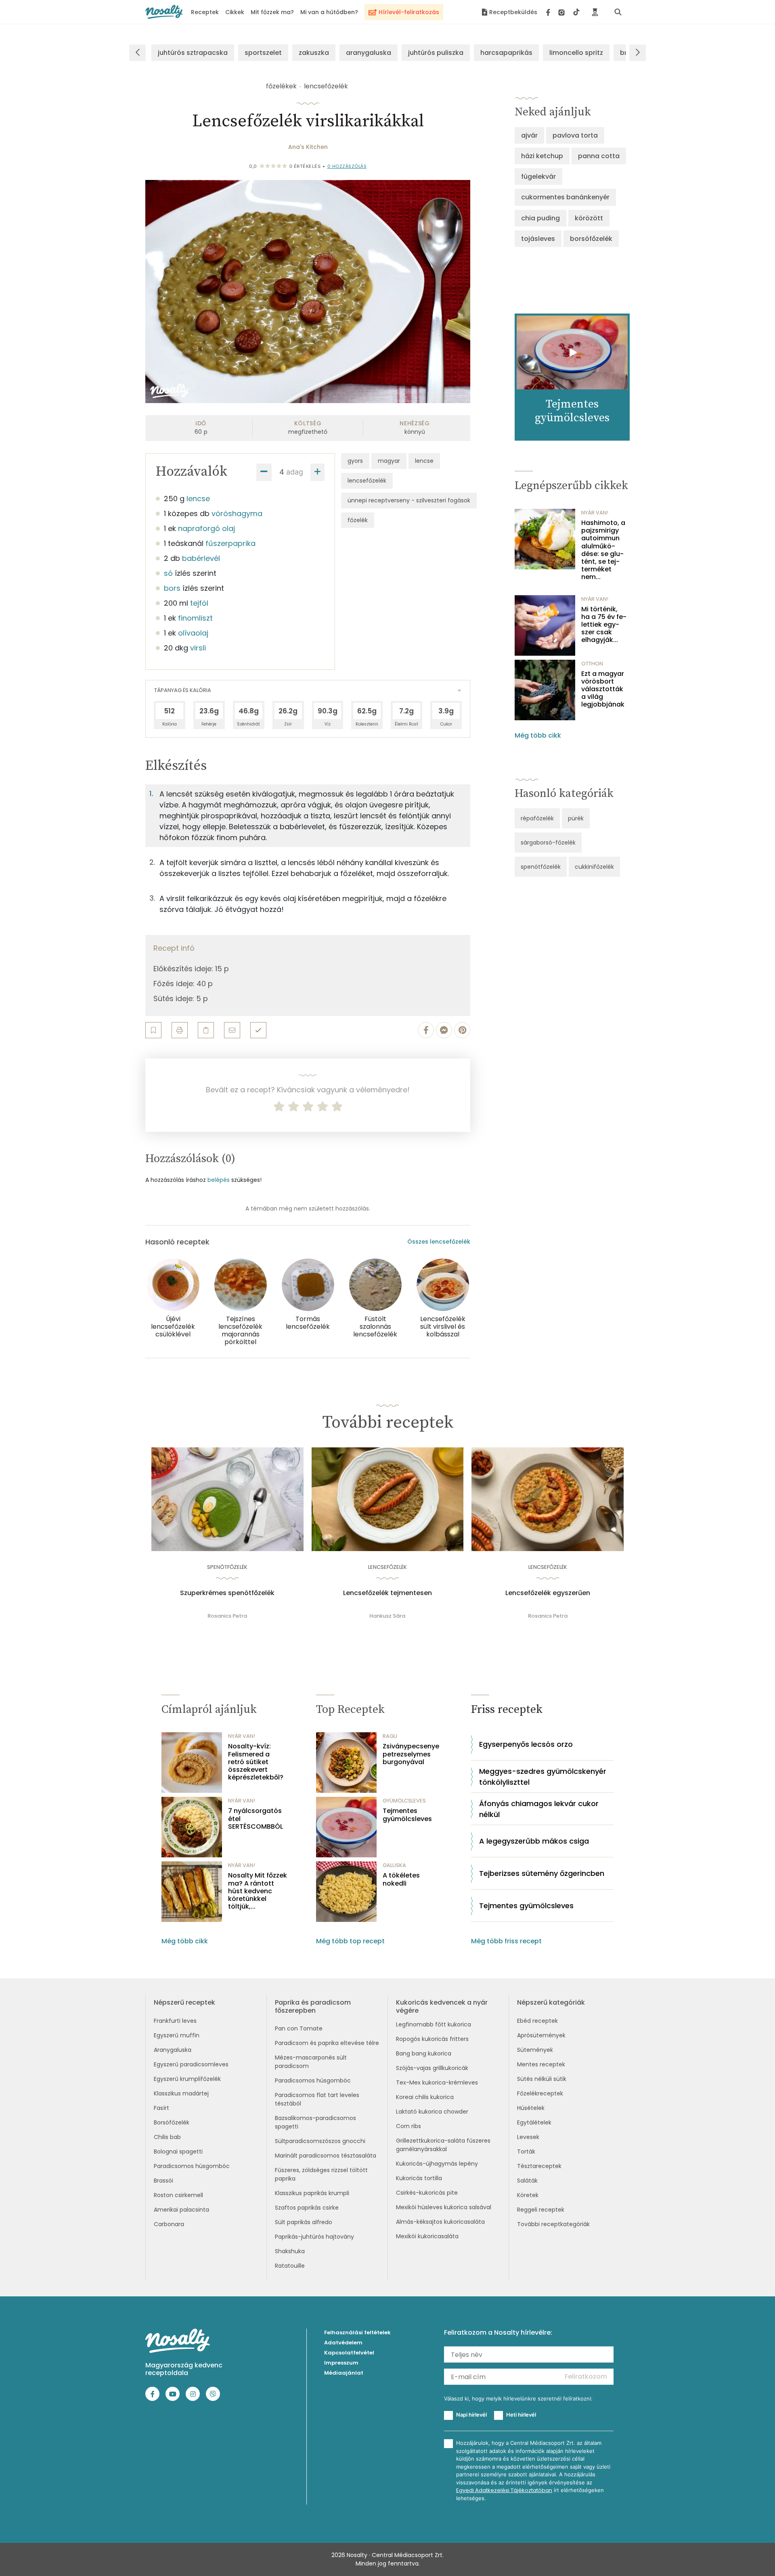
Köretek (528, 2195)
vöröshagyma (237, 513)
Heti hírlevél (521, 2415)
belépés (219, 1180)
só (168, 573)
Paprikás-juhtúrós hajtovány (314, 2237)
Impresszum (341, 2363)
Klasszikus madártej (181, 2093)
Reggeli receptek (541, 2210)
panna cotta (599, 156)
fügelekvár (538, 177)
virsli (198, 648)
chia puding (540, 218)
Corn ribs (408, 2126)
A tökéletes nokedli (401, 1879)
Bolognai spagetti (178, 2152)
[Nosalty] (164, 12)
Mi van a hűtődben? (329, 12)
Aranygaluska (173, 2050)
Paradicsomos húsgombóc (192, 2166)
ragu (390, 1736)
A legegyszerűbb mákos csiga (534, 1841)
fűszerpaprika (230, 543)
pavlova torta (575, 135)
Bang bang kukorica (424, 2053)
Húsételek (531, 2108)
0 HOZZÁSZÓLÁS (347, 166)
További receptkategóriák (553, 2224)
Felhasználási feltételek (357, 2332)
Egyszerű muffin (177, 2035)
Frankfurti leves (175, 2021)
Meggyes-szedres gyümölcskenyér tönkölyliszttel (543, 1777)
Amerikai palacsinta (181, 2210)
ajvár (529, 135)
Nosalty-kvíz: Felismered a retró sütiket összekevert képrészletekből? (256, 1762)
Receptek (205, 12)
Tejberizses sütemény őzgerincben (542, 1873)
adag (295, 472)
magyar (389, 461)
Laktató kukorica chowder (432, 2112)
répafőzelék (537, 818)
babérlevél (201, 558)
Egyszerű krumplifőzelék (187, 2079)
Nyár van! (595, 513)
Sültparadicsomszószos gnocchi (320, 2141)
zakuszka (314, 53)
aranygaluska (369, 53)
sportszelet (263, 53)
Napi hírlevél (471, 2415)
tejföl (199, 603)
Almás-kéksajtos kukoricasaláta (440, 2222)
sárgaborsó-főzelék (548, 843)
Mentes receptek (541, 2064)
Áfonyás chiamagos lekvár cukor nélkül (539, 1809)
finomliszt (195, 618)
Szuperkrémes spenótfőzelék (227, 1593)
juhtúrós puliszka (436, 53)
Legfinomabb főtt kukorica (434, 2024)
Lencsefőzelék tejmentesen (387, 1593)
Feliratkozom (586, 2376)
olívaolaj (193, 633)
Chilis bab (167, 2137)
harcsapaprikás (506, 53)
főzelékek (281, 86)
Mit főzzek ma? (272, 12)
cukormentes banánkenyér (565, 197)
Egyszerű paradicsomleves (191, 2064)
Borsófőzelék (172, 2122)
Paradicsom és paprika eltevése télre (327, 2043)
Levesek (528, 2137)
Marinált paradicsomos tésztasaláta (326, 2156)
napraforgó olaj (206, 528)
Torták (526, 2152)
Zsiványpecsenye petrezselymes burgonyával (411, 1754)
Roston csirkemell (178, 2195)
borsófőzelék (591, 239)
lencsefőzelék (326, 86)
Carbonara (169, 2224)
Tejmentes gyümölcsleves (407, 1815)
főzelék (358, 520)
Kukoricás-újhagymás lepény (437, 2164)
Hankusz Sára (387, 1616)
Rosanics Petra (227, 1616)
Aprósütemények (541, 2035)
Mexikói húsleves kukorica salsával (444, 2207)
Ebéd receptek (537, 2021)
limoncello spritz (576, 53)
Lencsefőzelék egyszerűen (548, 1593)
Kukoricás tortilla (419, 2178)
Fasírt (161, 2108)
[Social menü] (563, 12)
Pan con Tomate (299, 2028)
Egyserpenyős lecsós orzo (526, 1744)
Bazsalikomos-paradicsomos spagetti (315, 2122)
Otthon (592, 664)
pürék (576, 818)
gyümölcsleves (404, 1801)
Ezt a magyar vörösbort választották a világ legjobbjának (603, 689)
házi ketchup (542, 156)
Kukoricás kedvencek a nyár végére (442, 2006)
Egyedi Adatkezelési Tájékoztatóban (504, 2490)
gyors (355, 461)
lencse (198, 499)
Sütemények (535, 2050)
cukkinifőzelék (594, 867)
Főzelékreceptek (540, 2093)
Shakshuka (290, 2251)
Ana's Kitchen (308, 147)
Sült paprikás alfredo (304, 2222)
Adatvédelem (343, 2343)
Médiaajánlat (344, 2373)
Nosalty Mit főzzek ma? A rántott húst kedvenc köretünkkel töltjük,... (258, 1891)
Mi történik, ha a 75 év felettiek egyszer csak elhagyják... (604, 625)
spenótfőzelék (541, 867)
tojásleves (538, 239)
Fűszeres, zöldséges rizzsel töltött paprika (321, 2174)
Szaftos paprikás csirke (307, 2208)
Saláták (527, 2181)
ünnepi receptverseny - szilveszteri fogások (409, 500)
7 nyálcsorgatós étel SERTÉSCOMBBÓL (256, 1819)
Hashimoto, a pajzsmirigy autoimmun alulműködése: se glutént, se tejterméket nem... (603, 550)
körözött (589, 218)
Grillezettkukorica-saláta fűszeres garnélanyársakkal (443, 2145)
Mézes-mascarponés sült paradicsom (311, 2062)
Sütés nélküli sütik (542, 2079)
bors (172, 588)
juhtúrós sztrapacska (193, 53)
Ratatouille (290, 2266)
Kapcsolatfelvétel (349, 2353)
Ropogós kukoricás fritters (432, 2039)
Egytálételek (534, 2122)
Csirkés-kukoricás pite (427, 2193)
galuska (394, 1865)
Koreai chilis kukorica (425, 2097)
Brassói (163, 2181)
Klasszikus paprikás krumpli (312, 2193)
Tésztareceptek (539, 2166)
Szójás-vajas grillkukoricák (432, 2068)
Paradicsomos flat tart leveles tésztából (317, 2099)
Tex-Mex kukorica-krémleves (437, 2083)
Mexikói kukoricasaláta (427, 2236)
